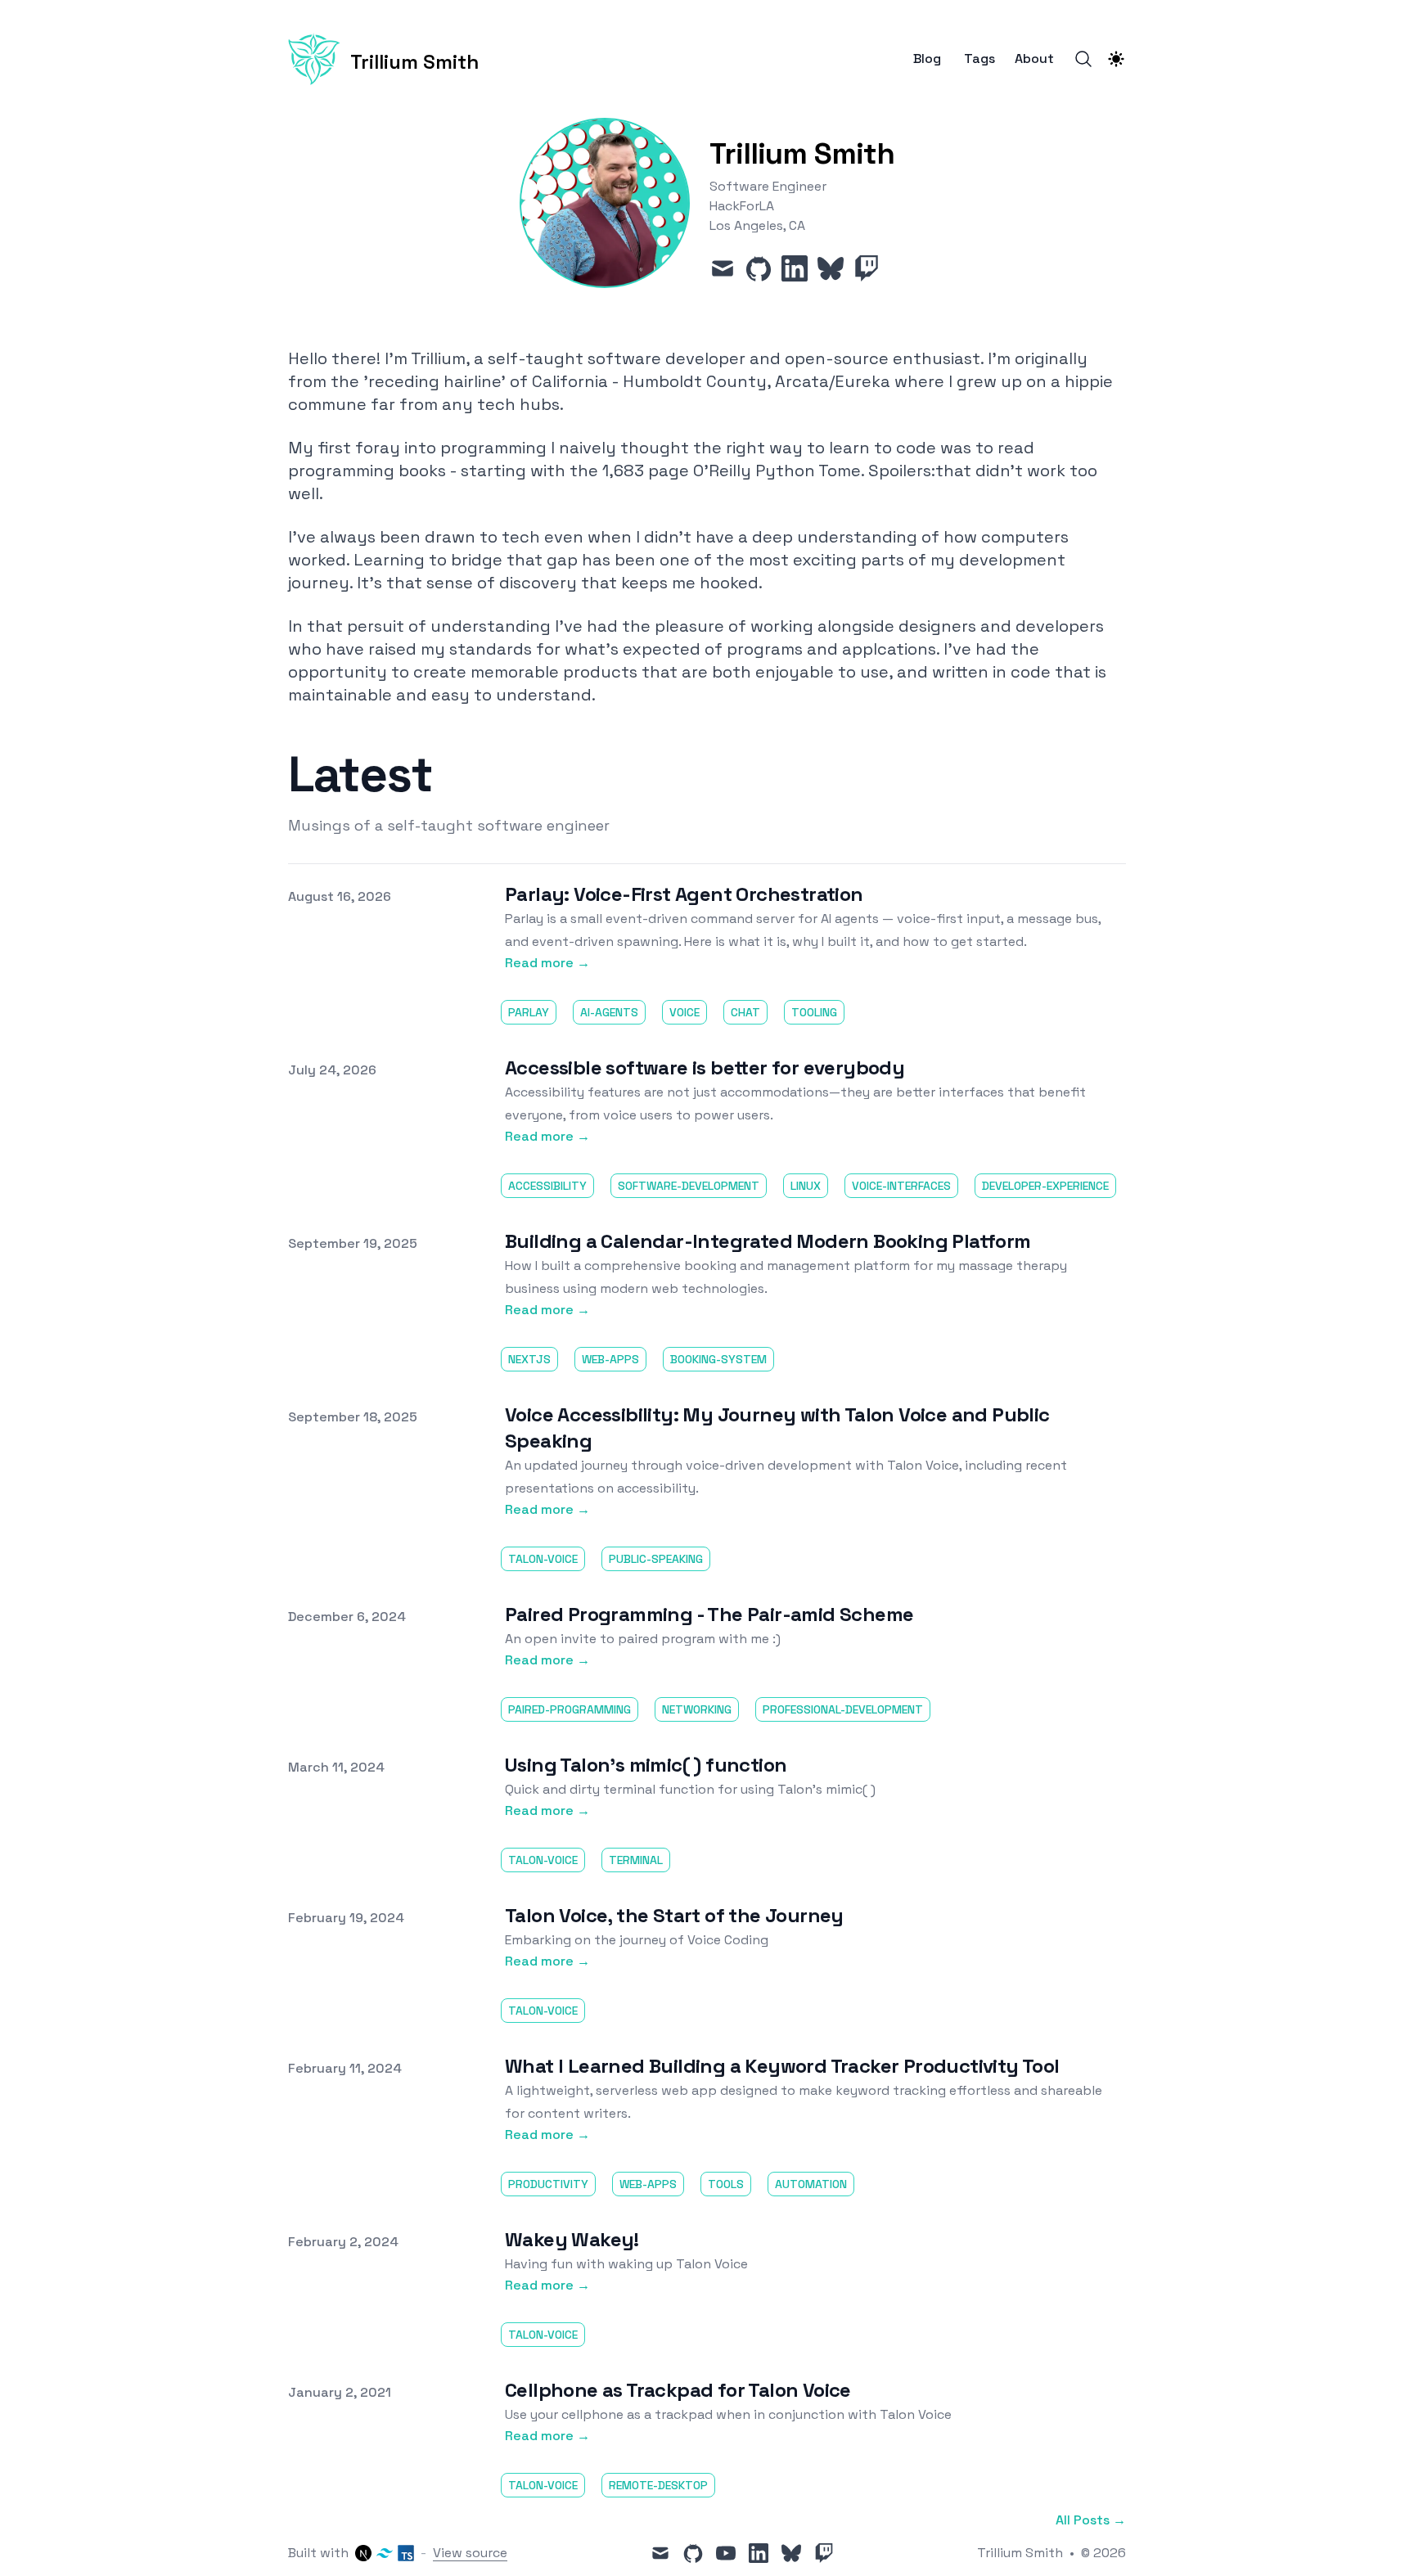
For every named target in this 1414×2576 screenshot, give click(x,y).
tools (726, 2184)
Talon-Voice (543, 1559)
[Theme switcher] (1116, 59)
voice (684, 1012)
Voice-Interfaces (901, 1186)
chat (745, 1012)
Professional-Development (843, 1709)
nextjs (529, 1359)
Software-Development (689, 1186)
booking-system (718, 1359)
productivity (548, 2184)
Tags (979, 59)
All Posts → (1091, 2520)
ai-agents (609, 1012)
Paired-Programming (570, 1709)
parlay (529, 1012)
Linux (806, 1186)
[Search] (1083, 59)
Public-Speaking (656, 1559)
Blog (927, 59)
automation (811, 2184)
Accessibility (547, 1186)
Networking (697, 1709)
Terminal (636, 1860)
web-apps (610, 1359)
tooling (814, 1012)
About (1034, 59)
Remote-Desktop (658, 2485)
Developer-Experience (1045, 1186)
